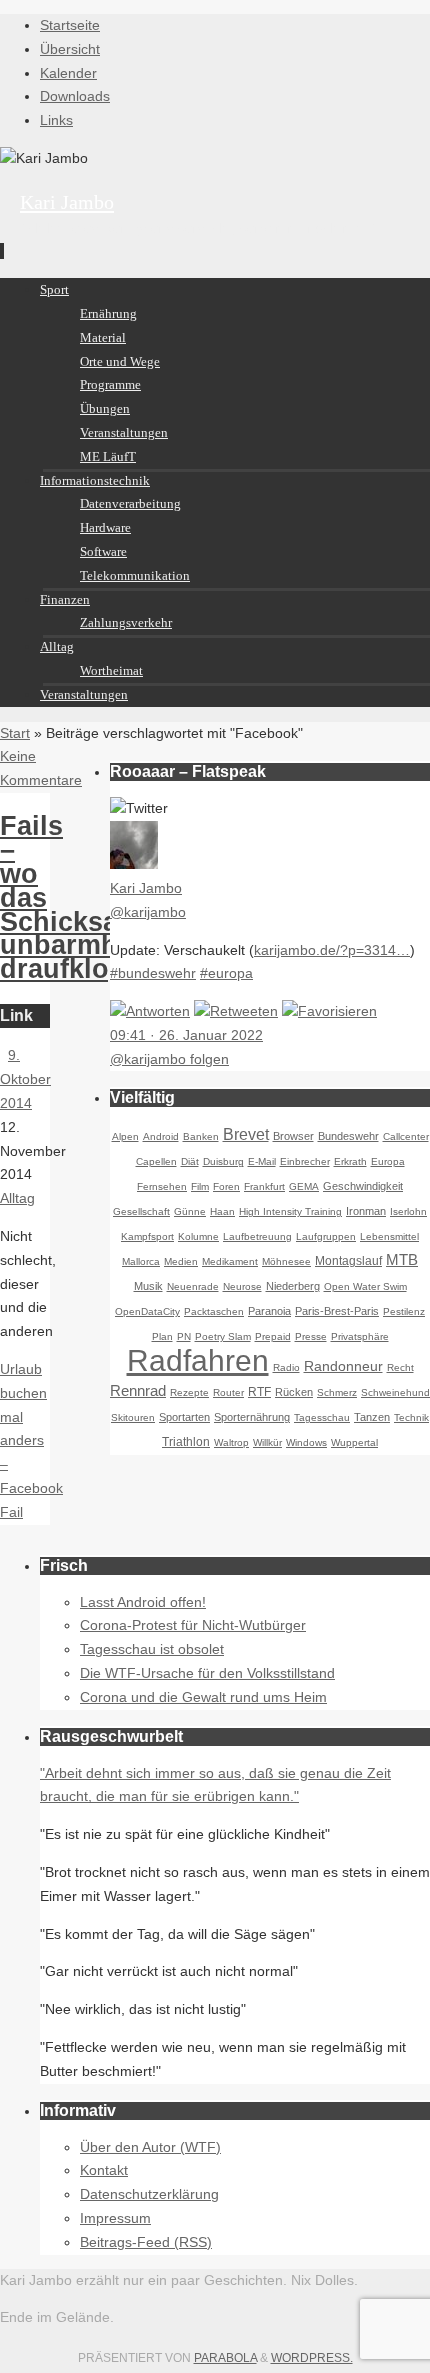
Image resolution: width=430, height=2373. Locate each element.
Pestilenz (404, 1311)
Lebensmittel (389, 1236)
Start (15, 733)
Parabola (225, 2358)
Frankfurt (264, 1186)
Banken (201, 1136)
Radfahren (198, 1360)
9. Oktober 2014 (25, 1079)
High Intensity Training (290, 1211)
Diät (190, 1161)
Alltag (17, 1198)
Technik (411, 1417)
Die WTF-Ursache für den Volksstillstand (207, 1673)
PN (184, 1336)
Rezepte (189, 1392)
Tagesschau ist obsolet (152, 1649)
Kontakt (104, 2170)
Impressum (115, 2218)
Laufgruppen (326, 1236)
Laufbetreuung (257, 1236)
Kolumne (198, 1236)
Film (200, 1186)
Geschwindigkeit (363, 1186)
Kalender (68, 73)
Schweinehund (395, 1392)
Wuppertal (354, 1442)
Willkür (267, 1442)
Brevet (246, 1134)
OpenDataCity (147, 1311)
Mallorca (141, 1261)
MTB (402, 1259)
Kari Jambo (67, 202)
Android (161, 1136)
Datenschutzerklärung (149, 2194)
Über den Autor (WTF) (150, 2147)
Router (228, 1392)
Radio (286, 1367)
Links (56, 120)
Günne (190, 1211)
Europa (388, 1161)
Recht (400, 1367)
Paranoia (269, 1311)
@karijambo (148, 912)
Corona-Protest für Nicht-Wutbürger (193, 1625)
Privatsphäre (360, 1336)
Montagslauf (348, 1261)
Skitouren (133, 1417)
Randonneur (343, 1366)
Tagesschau (322, 1417)
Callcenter (406, 1136)
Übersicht (70, 49)
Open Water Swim (365, 1286)
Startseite (70, 25)
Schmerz (337, 1392)
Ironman (366, 1211)
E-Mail (262, 1161)
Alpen (125, 1136)
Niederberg (293, 1286)
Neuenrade (193, 1286)
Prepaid (273, 1336)
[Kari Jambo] (134, 864)
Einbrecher (305, 1161)
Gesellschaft (141, 1211)
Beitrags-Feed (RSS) (146, 2242)
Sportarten (184, 1417)
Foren (226, 1186)
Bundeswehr (348, 1136)
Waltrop (231, 1442)
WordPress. (312, 2358)
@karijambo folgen (169, 1059)
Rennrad (138, 1390)
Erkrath (350, 1161)
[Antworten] (150, 1011)
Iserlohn (408, 1211)
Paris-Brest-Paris (337, 1311)
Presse (311, 1336)
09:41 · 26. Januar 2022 (186, 1035)
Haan (222, 1211)
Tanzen (372, 1417)
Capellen (156, 1161)
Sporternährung (252, 1417)
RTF (259, 1392)
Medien (181, 1261)
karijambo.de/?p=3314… (332, 950)
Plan (162, 1336)
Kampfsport (147, 1236)
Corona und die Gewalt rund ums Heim (203, 1697)
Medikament (230, 1261)
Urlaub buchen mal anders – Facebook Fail (31, 1440)
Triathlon (186, 1442)
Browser (293, 1136)
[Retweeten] (236, 1011)
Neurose (242, 1286)
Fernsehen (162, 1186)
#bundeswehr (153, 973)
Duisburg (223, 1161)
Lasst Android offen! (143, 1602)
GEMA (304, 1186)
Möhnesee (286, 1261)
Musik (148, 1286)
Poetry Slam (223, 1336)
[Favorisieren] (329, 1011)
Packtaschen (214, 1311)
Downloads (75, 96)
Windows (306, 1442)
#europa (226, 973)
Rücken (294, 1392)
